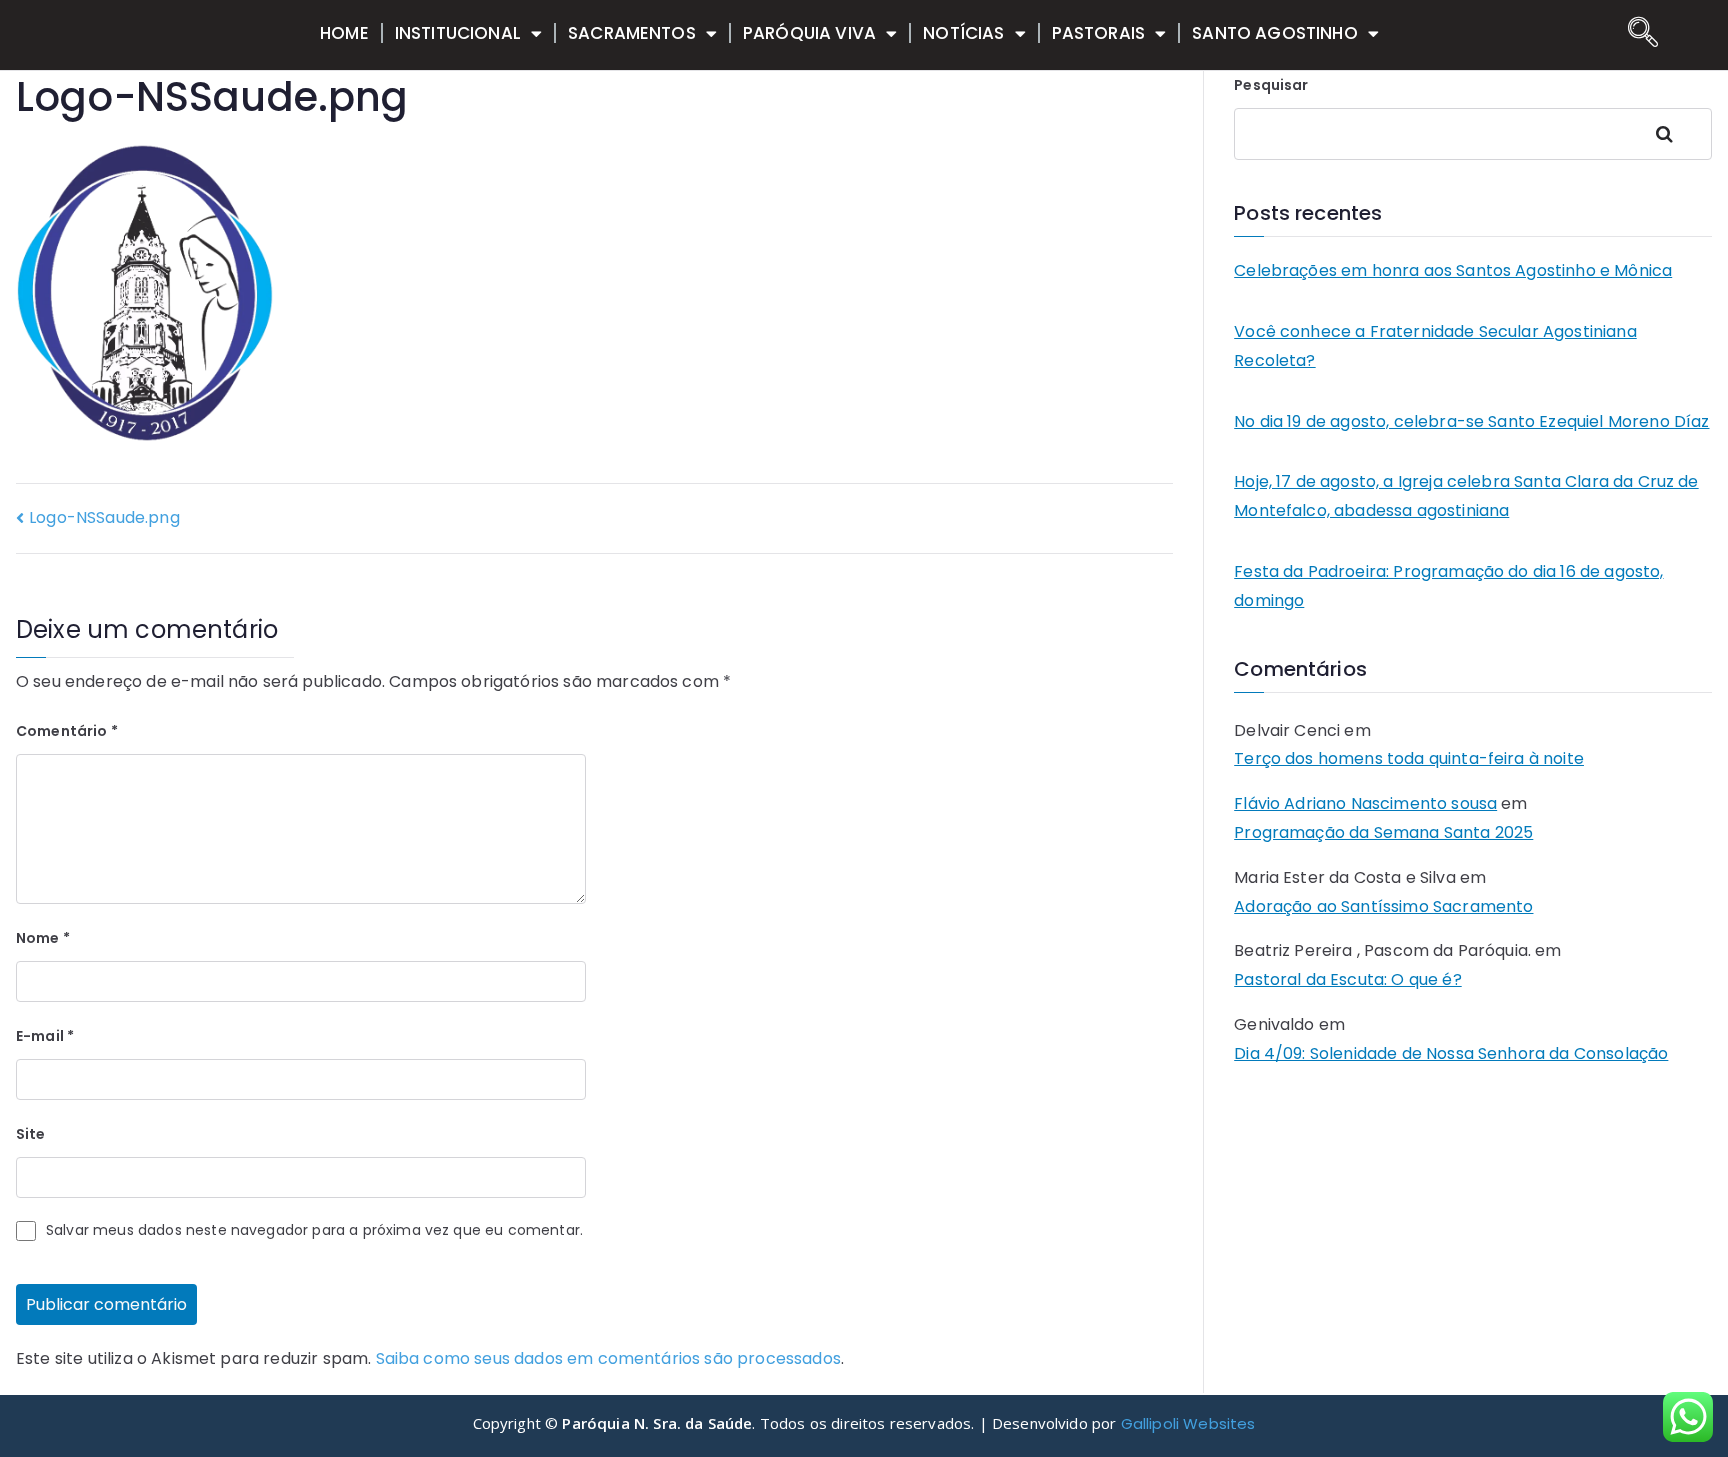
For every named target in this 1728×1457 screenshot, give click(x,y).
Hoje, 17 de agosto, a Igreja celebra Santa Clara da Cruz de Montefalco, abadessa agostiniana (1466, 496)
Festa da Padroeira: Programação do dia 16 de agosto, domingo (1448, 586)
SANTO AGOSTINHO (1274, 33)
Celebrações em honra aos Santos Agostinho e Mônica (1453, 270)
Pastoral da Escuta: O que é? (1347, 979)
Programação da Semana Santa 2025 (1383, 832)
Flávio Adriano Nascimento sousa (1365, 803)
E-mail (45, 1036)
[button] (1638, 35)
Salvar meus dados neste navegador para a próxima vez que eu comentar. (314, 1230)
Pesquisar (1271, 85)
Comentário (67, 731)
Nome (43, 938)
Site (31, 1134)
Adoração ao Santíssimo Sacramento (1383, 906)
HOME (344, 33)
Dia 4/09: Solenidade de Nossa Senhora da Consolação (1451, 1053)
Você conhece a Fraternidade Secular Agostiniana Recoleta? (1435, 346)
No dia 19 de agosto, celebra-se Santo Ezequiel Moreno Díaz (1471, 421)
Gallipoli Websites (1188, 1423)
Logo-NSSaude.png (104, 517)
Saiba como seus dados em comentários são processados (608, 1358)
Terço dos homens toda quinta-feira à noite (1409, 758)
